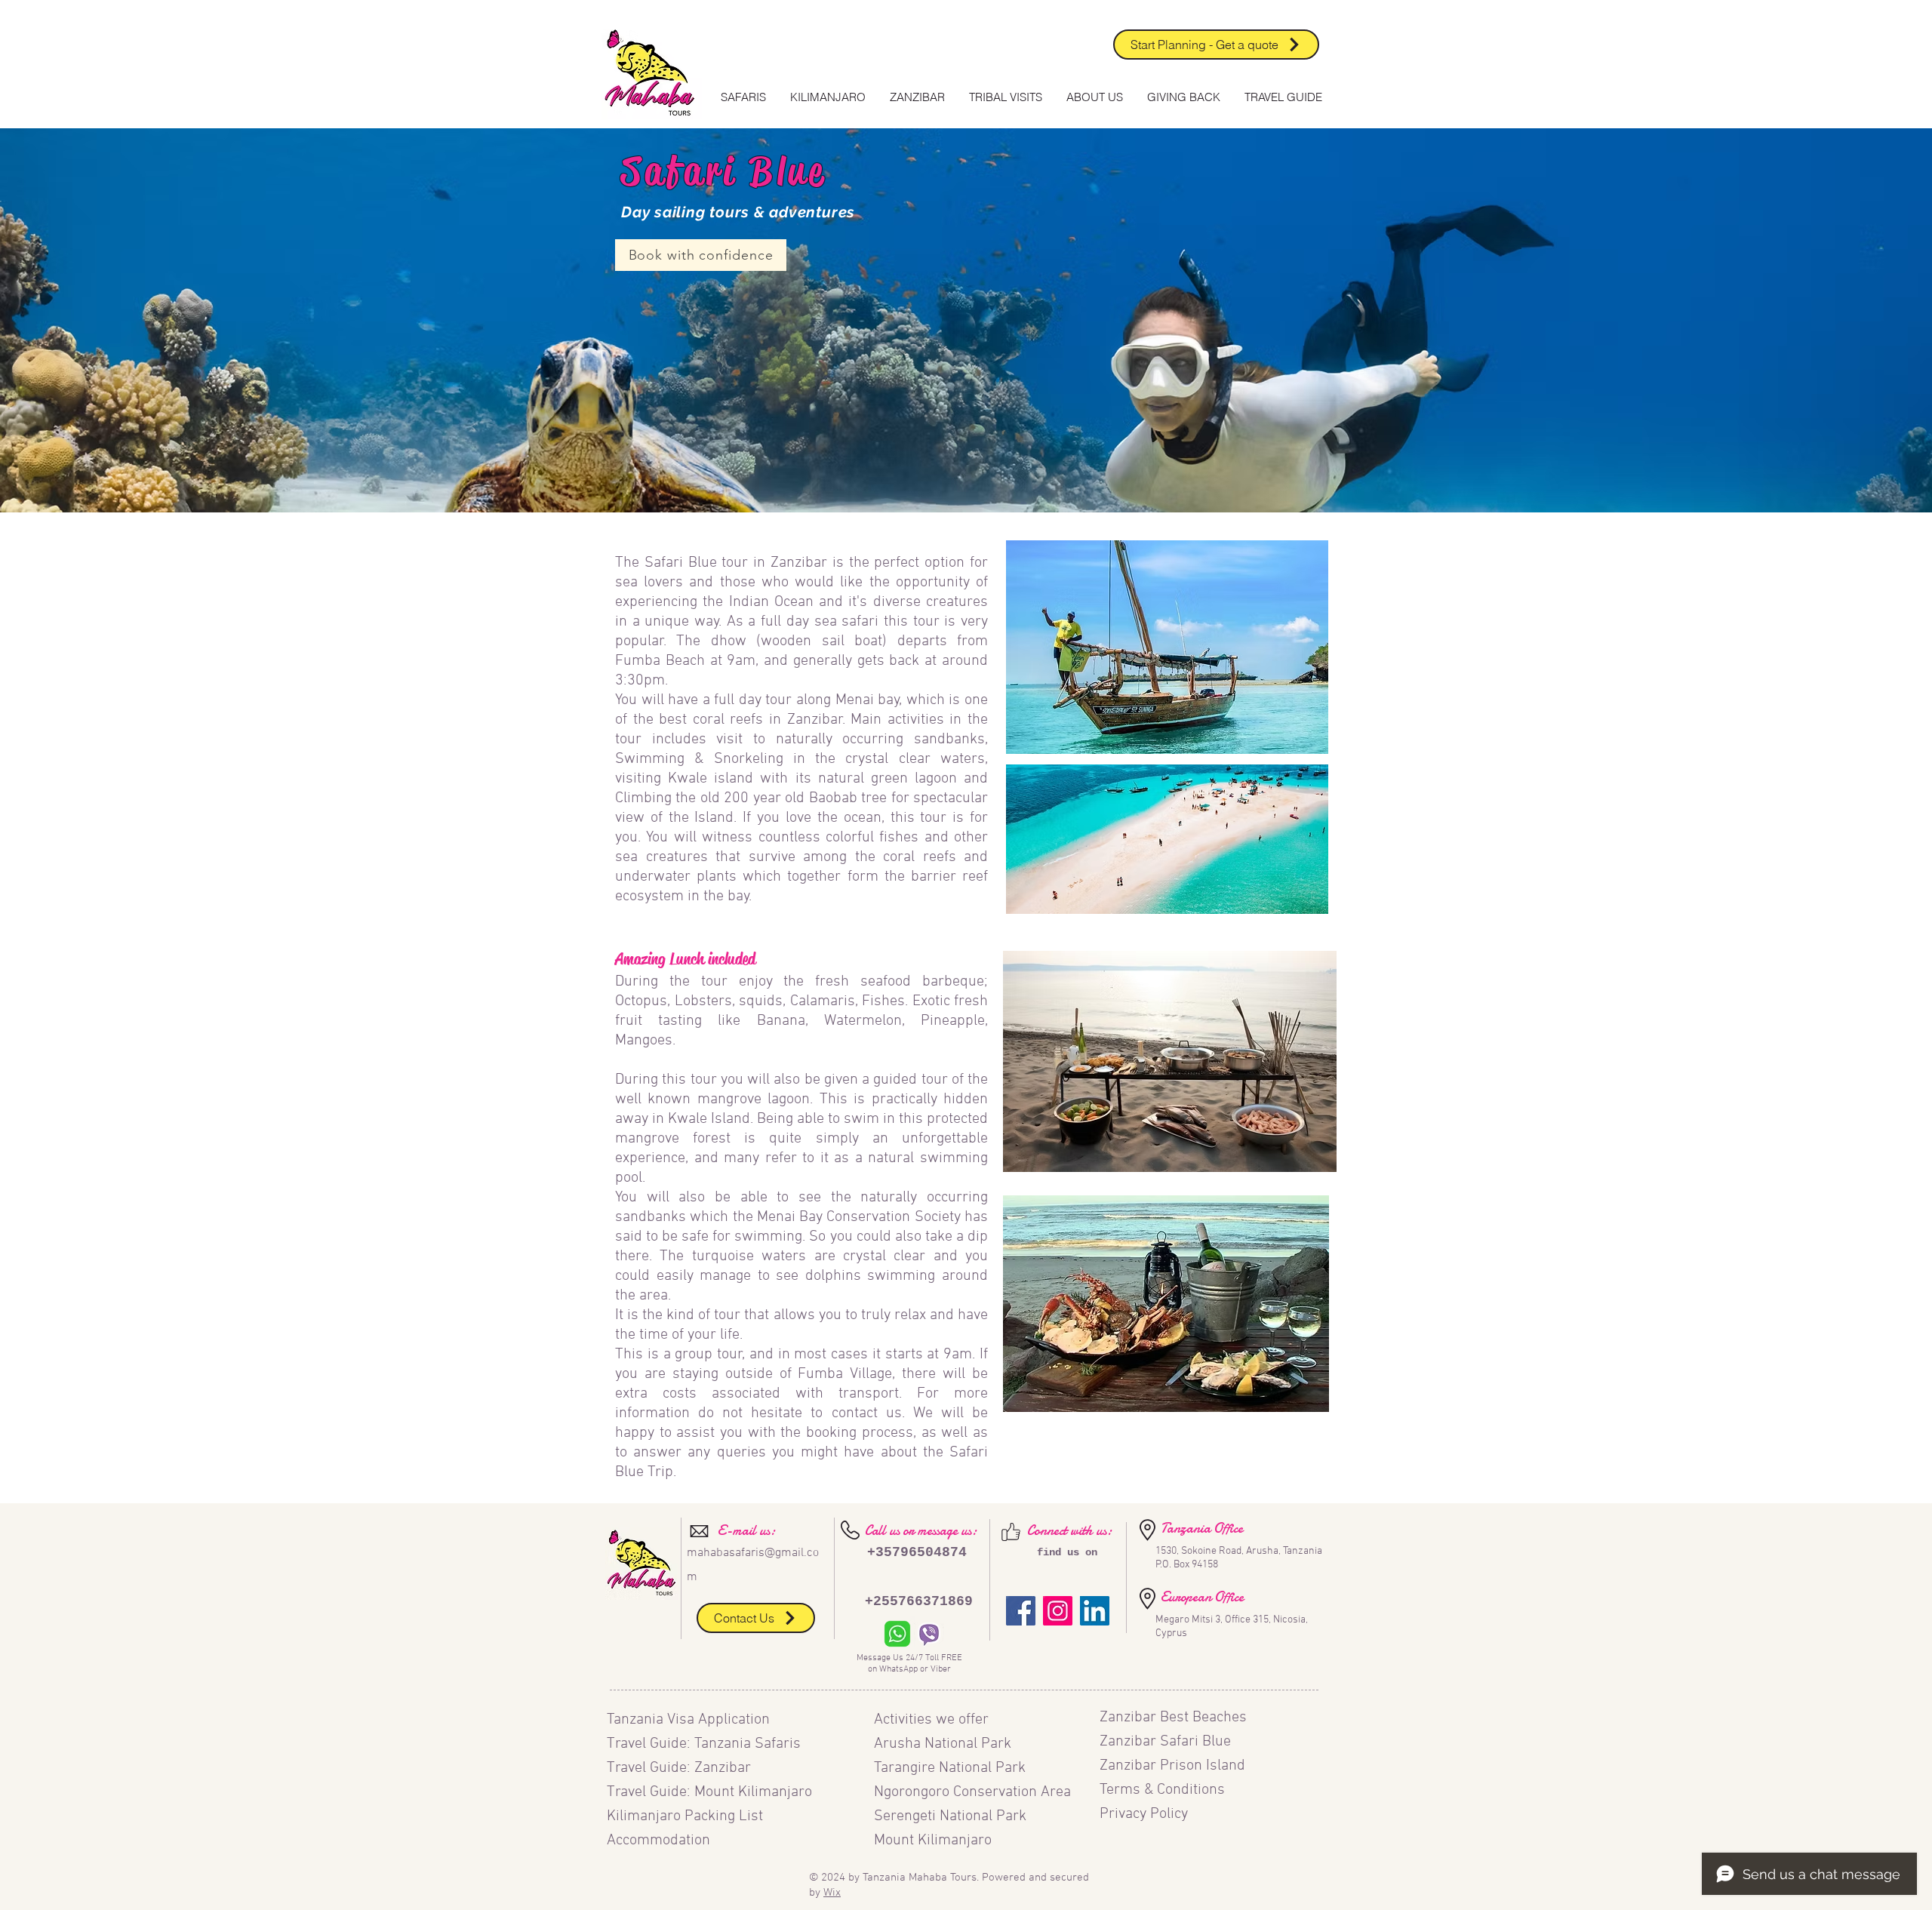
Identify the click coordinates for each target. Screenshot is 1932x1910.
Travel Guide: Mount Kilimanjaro (709, 1792)
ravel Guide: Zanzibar (683, 1768)
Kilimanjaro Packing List (687, 1816)
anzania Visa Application (692, 1720)
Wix (832, 1893)
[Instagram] (1058, 1611)
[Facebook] (1021, 1611)
